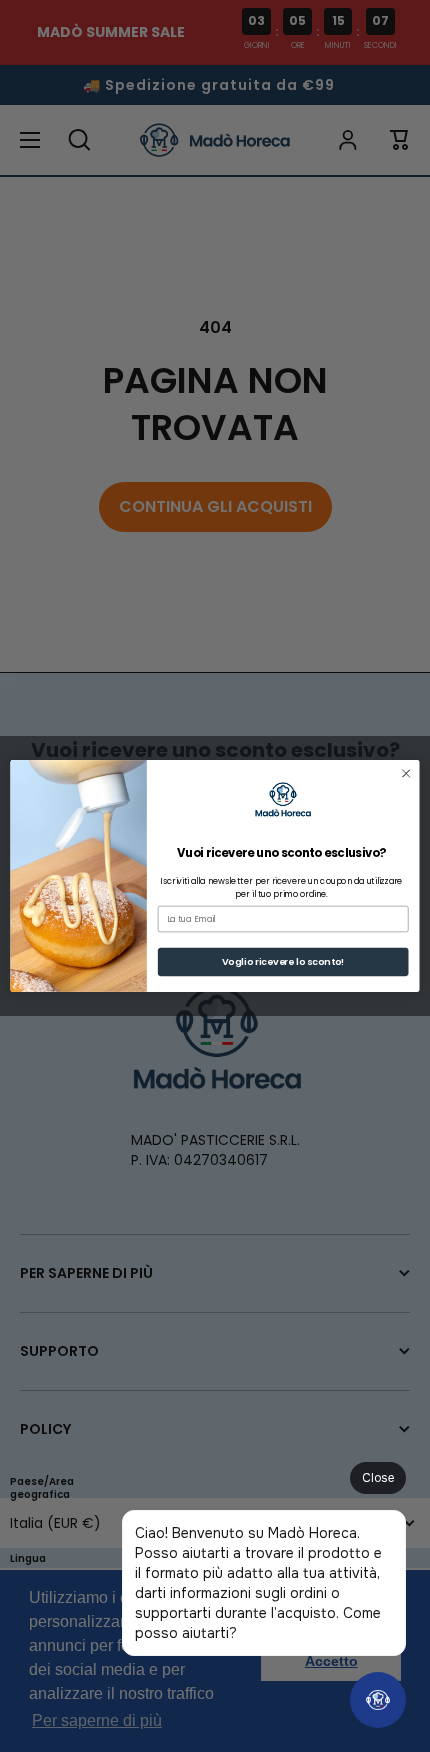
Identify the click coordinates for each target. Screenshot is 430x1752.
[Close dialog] (406, 773)
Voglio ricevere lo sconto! (283, 961)
